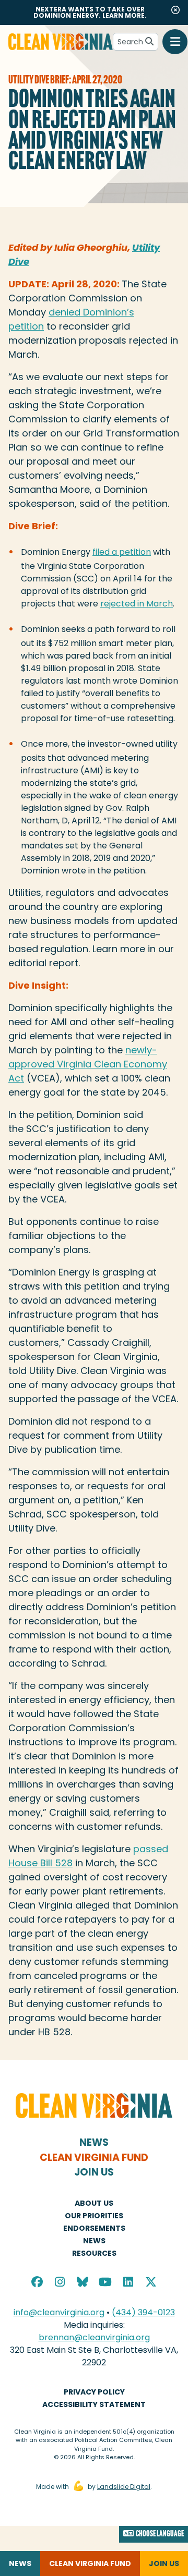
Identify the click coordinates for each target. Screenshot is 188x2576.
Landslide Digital (124, 2487)
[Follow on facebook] (38, 2283)
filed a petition (122, 552)
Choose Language (160, 2534)
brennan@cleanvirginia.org (94, 2337)
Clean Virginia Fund (94, 2158)
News (94, 2142)
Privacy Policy (94, 2392)
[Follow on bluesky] (83, 2283)
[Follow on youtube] (105, 2283)
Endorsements (94, 2228)
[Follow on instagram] (60, 2283)
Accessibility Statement (94, 2404)
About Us (94, 2203)
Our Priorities (94, 2216)
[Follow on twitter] (151, 2283)
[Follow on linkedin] (128, 2283)
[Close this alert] (175, 10)
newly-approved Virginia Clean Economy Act (88, 1064)
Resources (94, 2253)
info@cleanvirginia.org (59, 2312)
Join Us (94, 2172)
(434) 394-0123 (143, 2312)
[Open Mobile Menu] (175, 42)
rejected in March (137, 604)
